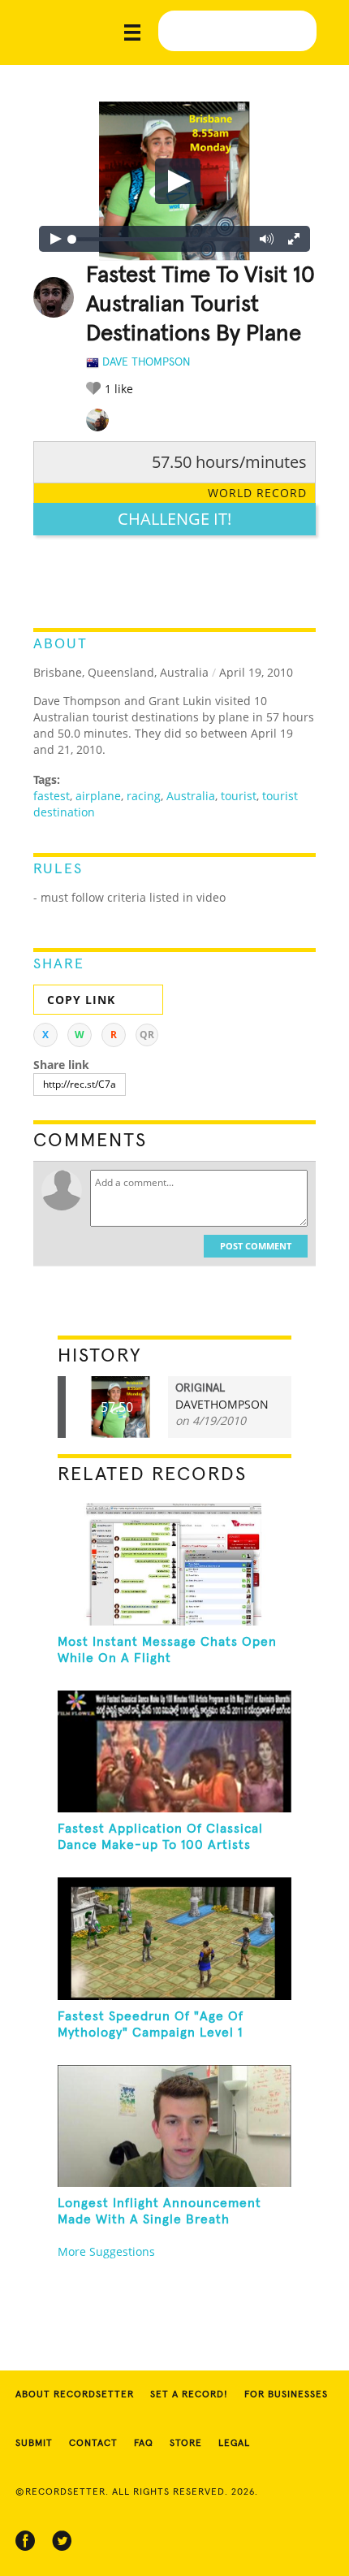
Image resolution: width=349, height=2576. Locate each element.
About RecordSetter (75, 2395)
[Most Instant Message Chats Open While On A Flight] (175, 1564)
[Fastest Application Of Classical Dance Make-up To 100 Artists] (175, 1751)
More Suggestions (106, 2251)
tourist (239, 796)
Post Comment (256, 1246)
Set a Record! (189, 2395)
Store (186, 2444)
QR (147, 1035)
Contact (93, 2444)
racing (144, 796)
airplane (98, 796)
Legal (234, 2444)
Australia (191, 796)
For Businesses (286, 2395)
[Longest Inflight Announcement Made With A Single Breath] (175, 2126)
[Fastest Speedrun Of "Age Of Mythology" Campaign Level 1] (175, 1938)
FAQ (144, 2444)
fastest (52, 796)
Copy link (81, 1000)
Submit (34, 2444)
